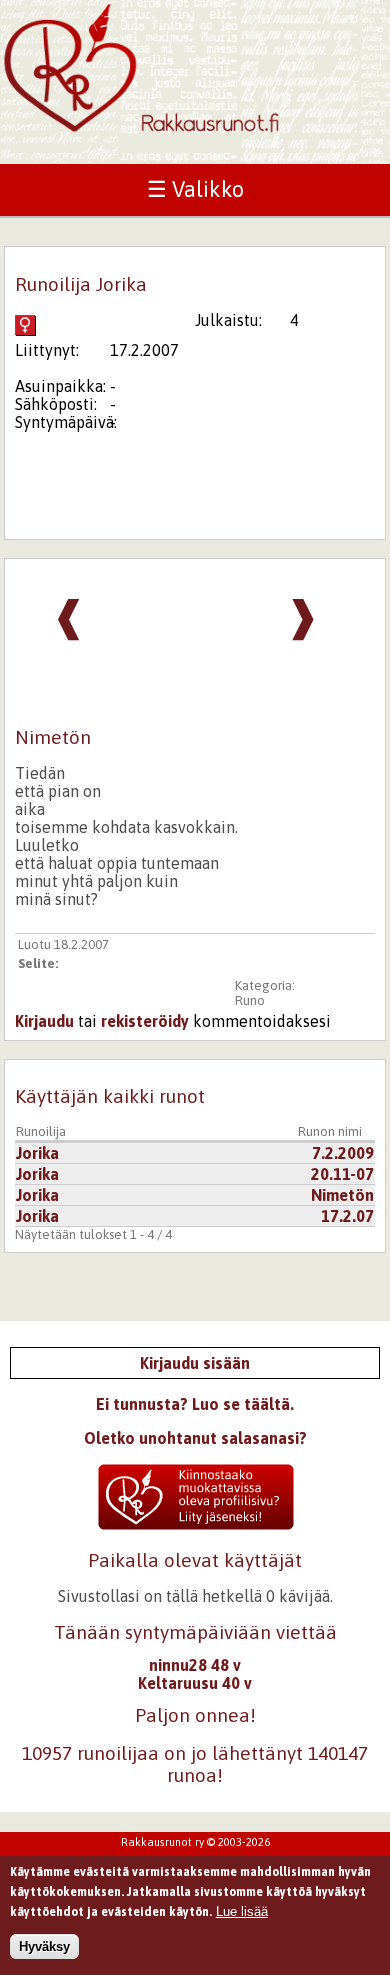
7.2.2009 (343, 1153)
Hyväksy (44, 1946)
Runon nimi (330, 1131)
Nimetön (342, 1195)
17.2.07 (347, 1216)
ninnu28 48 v (195, 1665)
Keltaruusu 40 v (195, 1683)
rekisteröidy (145, 1021)
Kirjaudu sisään (195, 1363)
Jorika (37, 1153)
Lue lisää (242, 1911)
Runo (250, 1000)
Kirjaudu (44, 1021)
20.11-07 (342, 1174)
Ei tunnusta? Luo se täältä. (195, 1404)
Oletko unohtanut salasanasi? (195, 1438)
